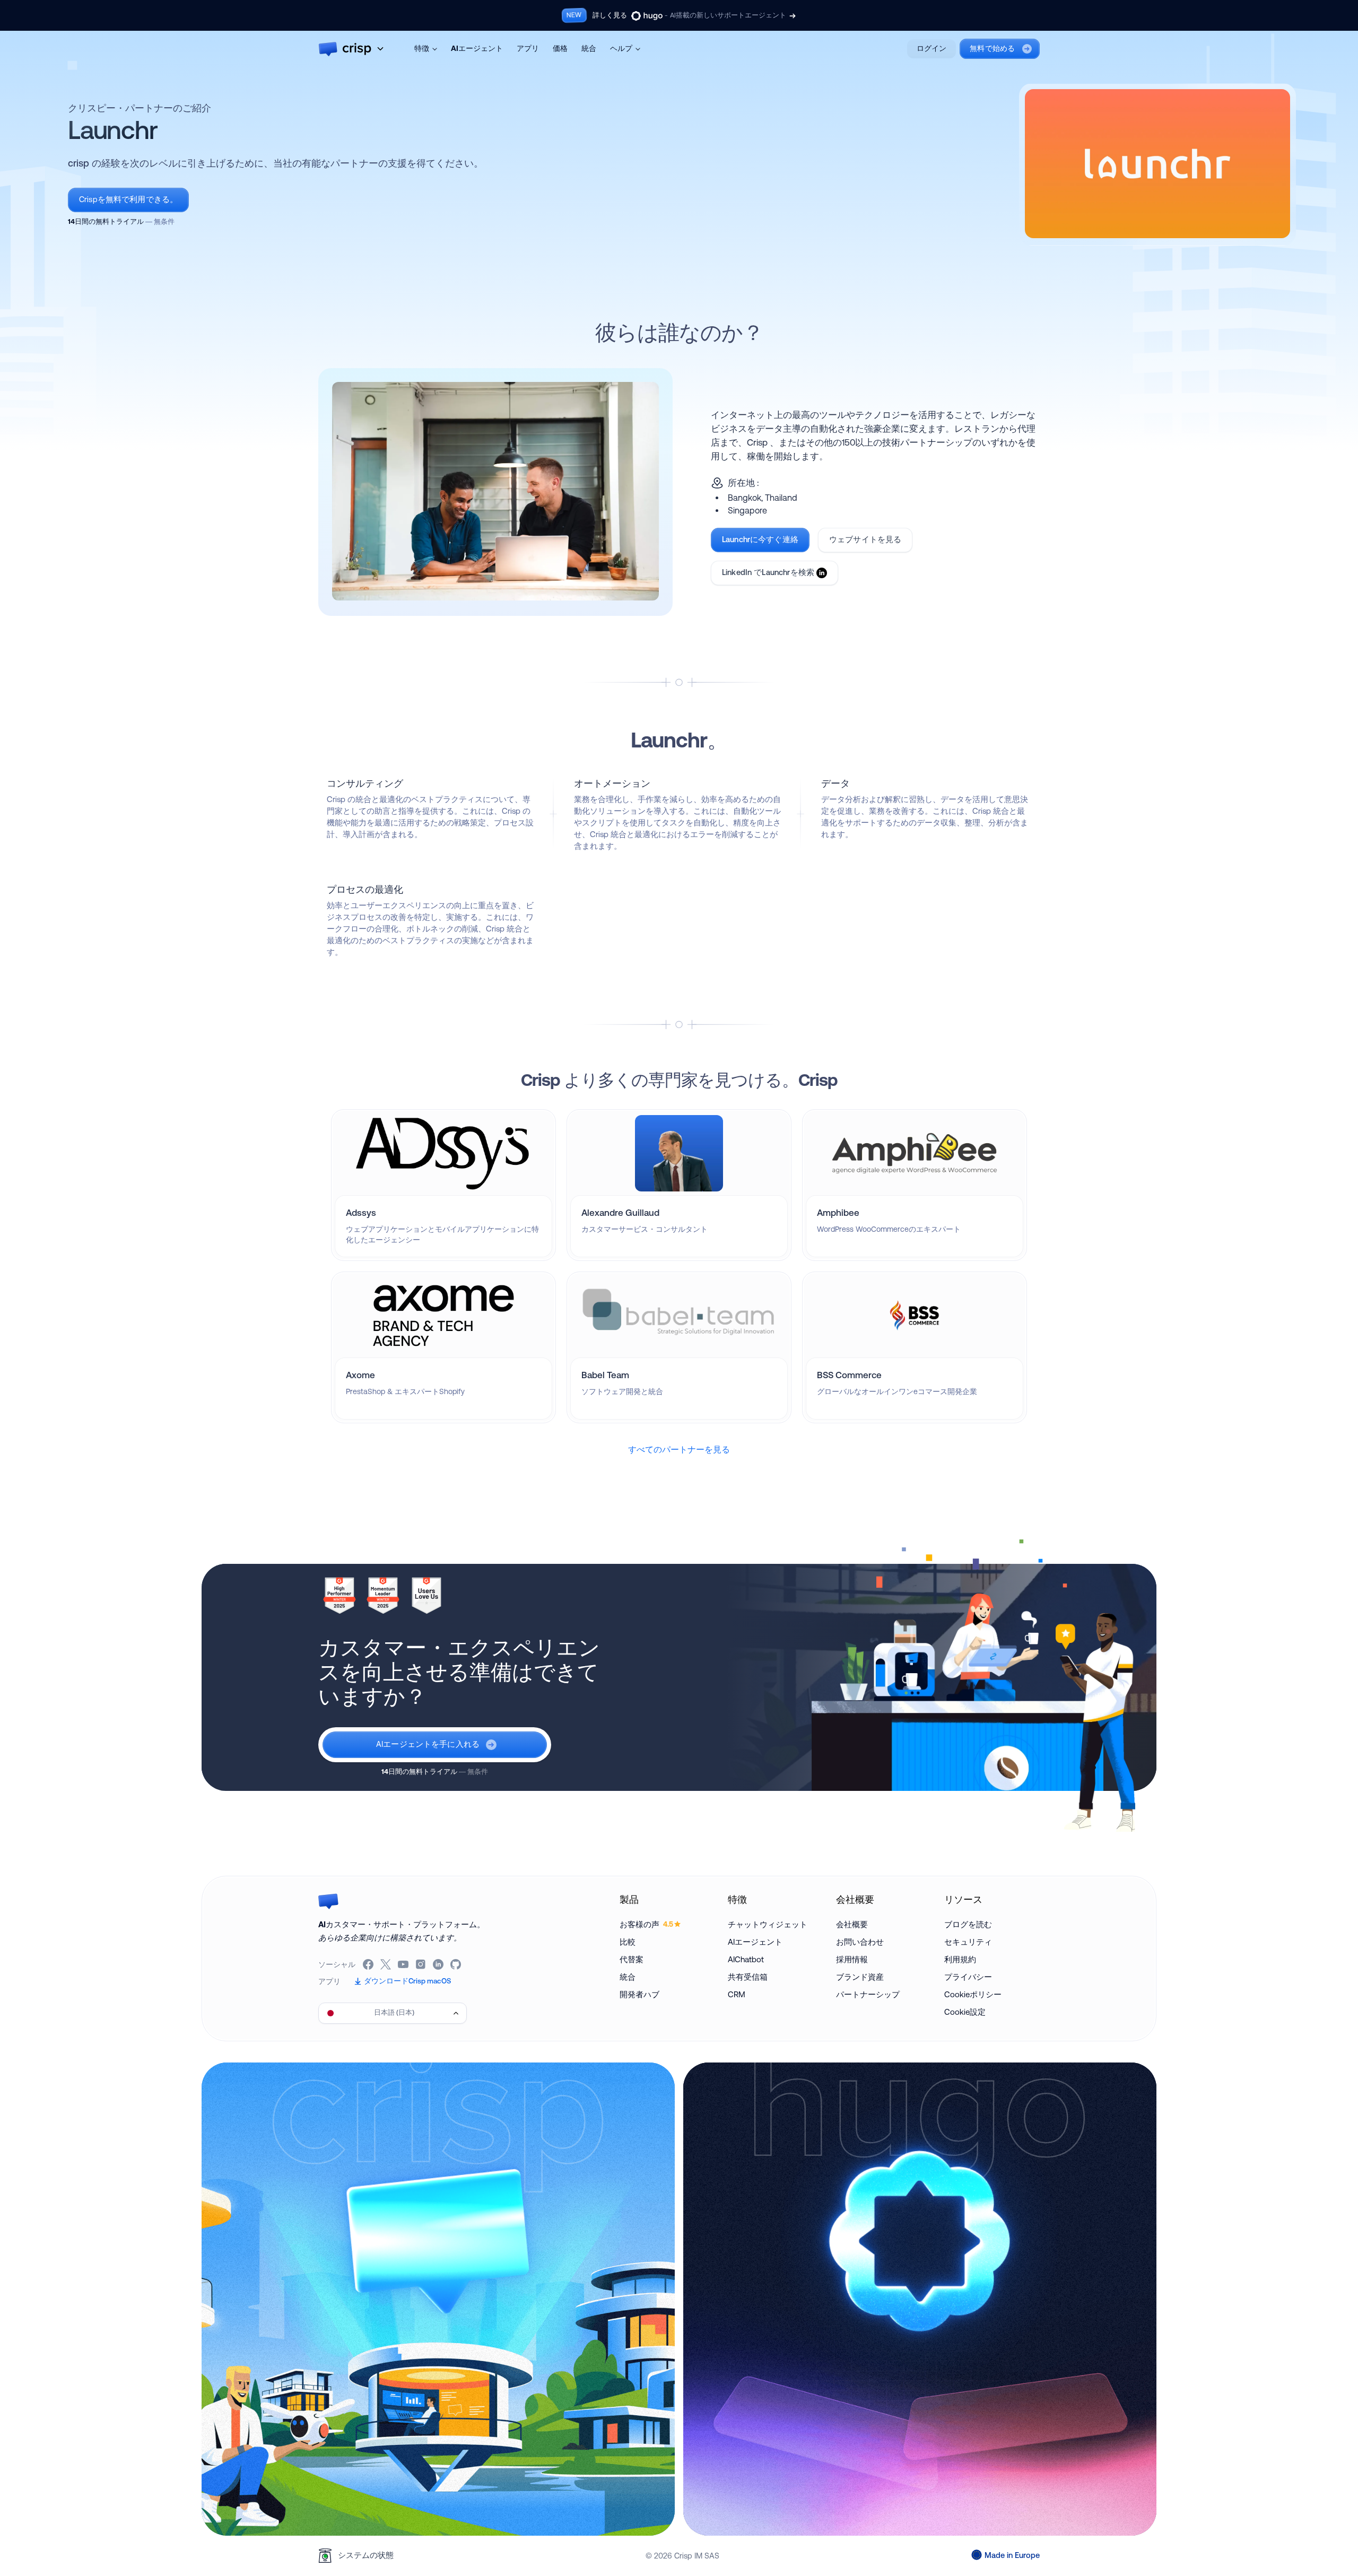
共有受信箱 (748, 1977)
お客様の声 (646, 1924)
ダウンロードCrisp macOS (407, 1981)
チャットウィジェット (768, 1924)
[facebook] (369, 1964)
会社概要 (852, 1924)
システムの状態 (366, 2555)
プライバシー (968, 1977)
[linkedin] (439, 1964)
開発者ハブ (639, 1994)
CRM (737, 1994)
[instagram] (421, 1964)
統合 (589, 48)
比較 (628, 1942)
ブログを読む (968, 1924)
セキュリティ (968, 1942)
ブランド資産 (860, 1977)
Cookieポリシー (973, 1994)
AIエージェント (477, 48)
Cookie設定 (965, 2012)
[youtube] (404, 1964)
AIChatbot (746, 1959)
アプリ (528, 48)
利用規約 (960, 1959)
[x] (386, 1964)
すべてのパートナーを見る (679, 1449)
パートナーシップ (868, 1994)
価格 (560, 48)
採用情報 (852, 1959)
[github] (456, 1964)
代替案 (632, 1959)
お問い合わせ (860, 1942)
